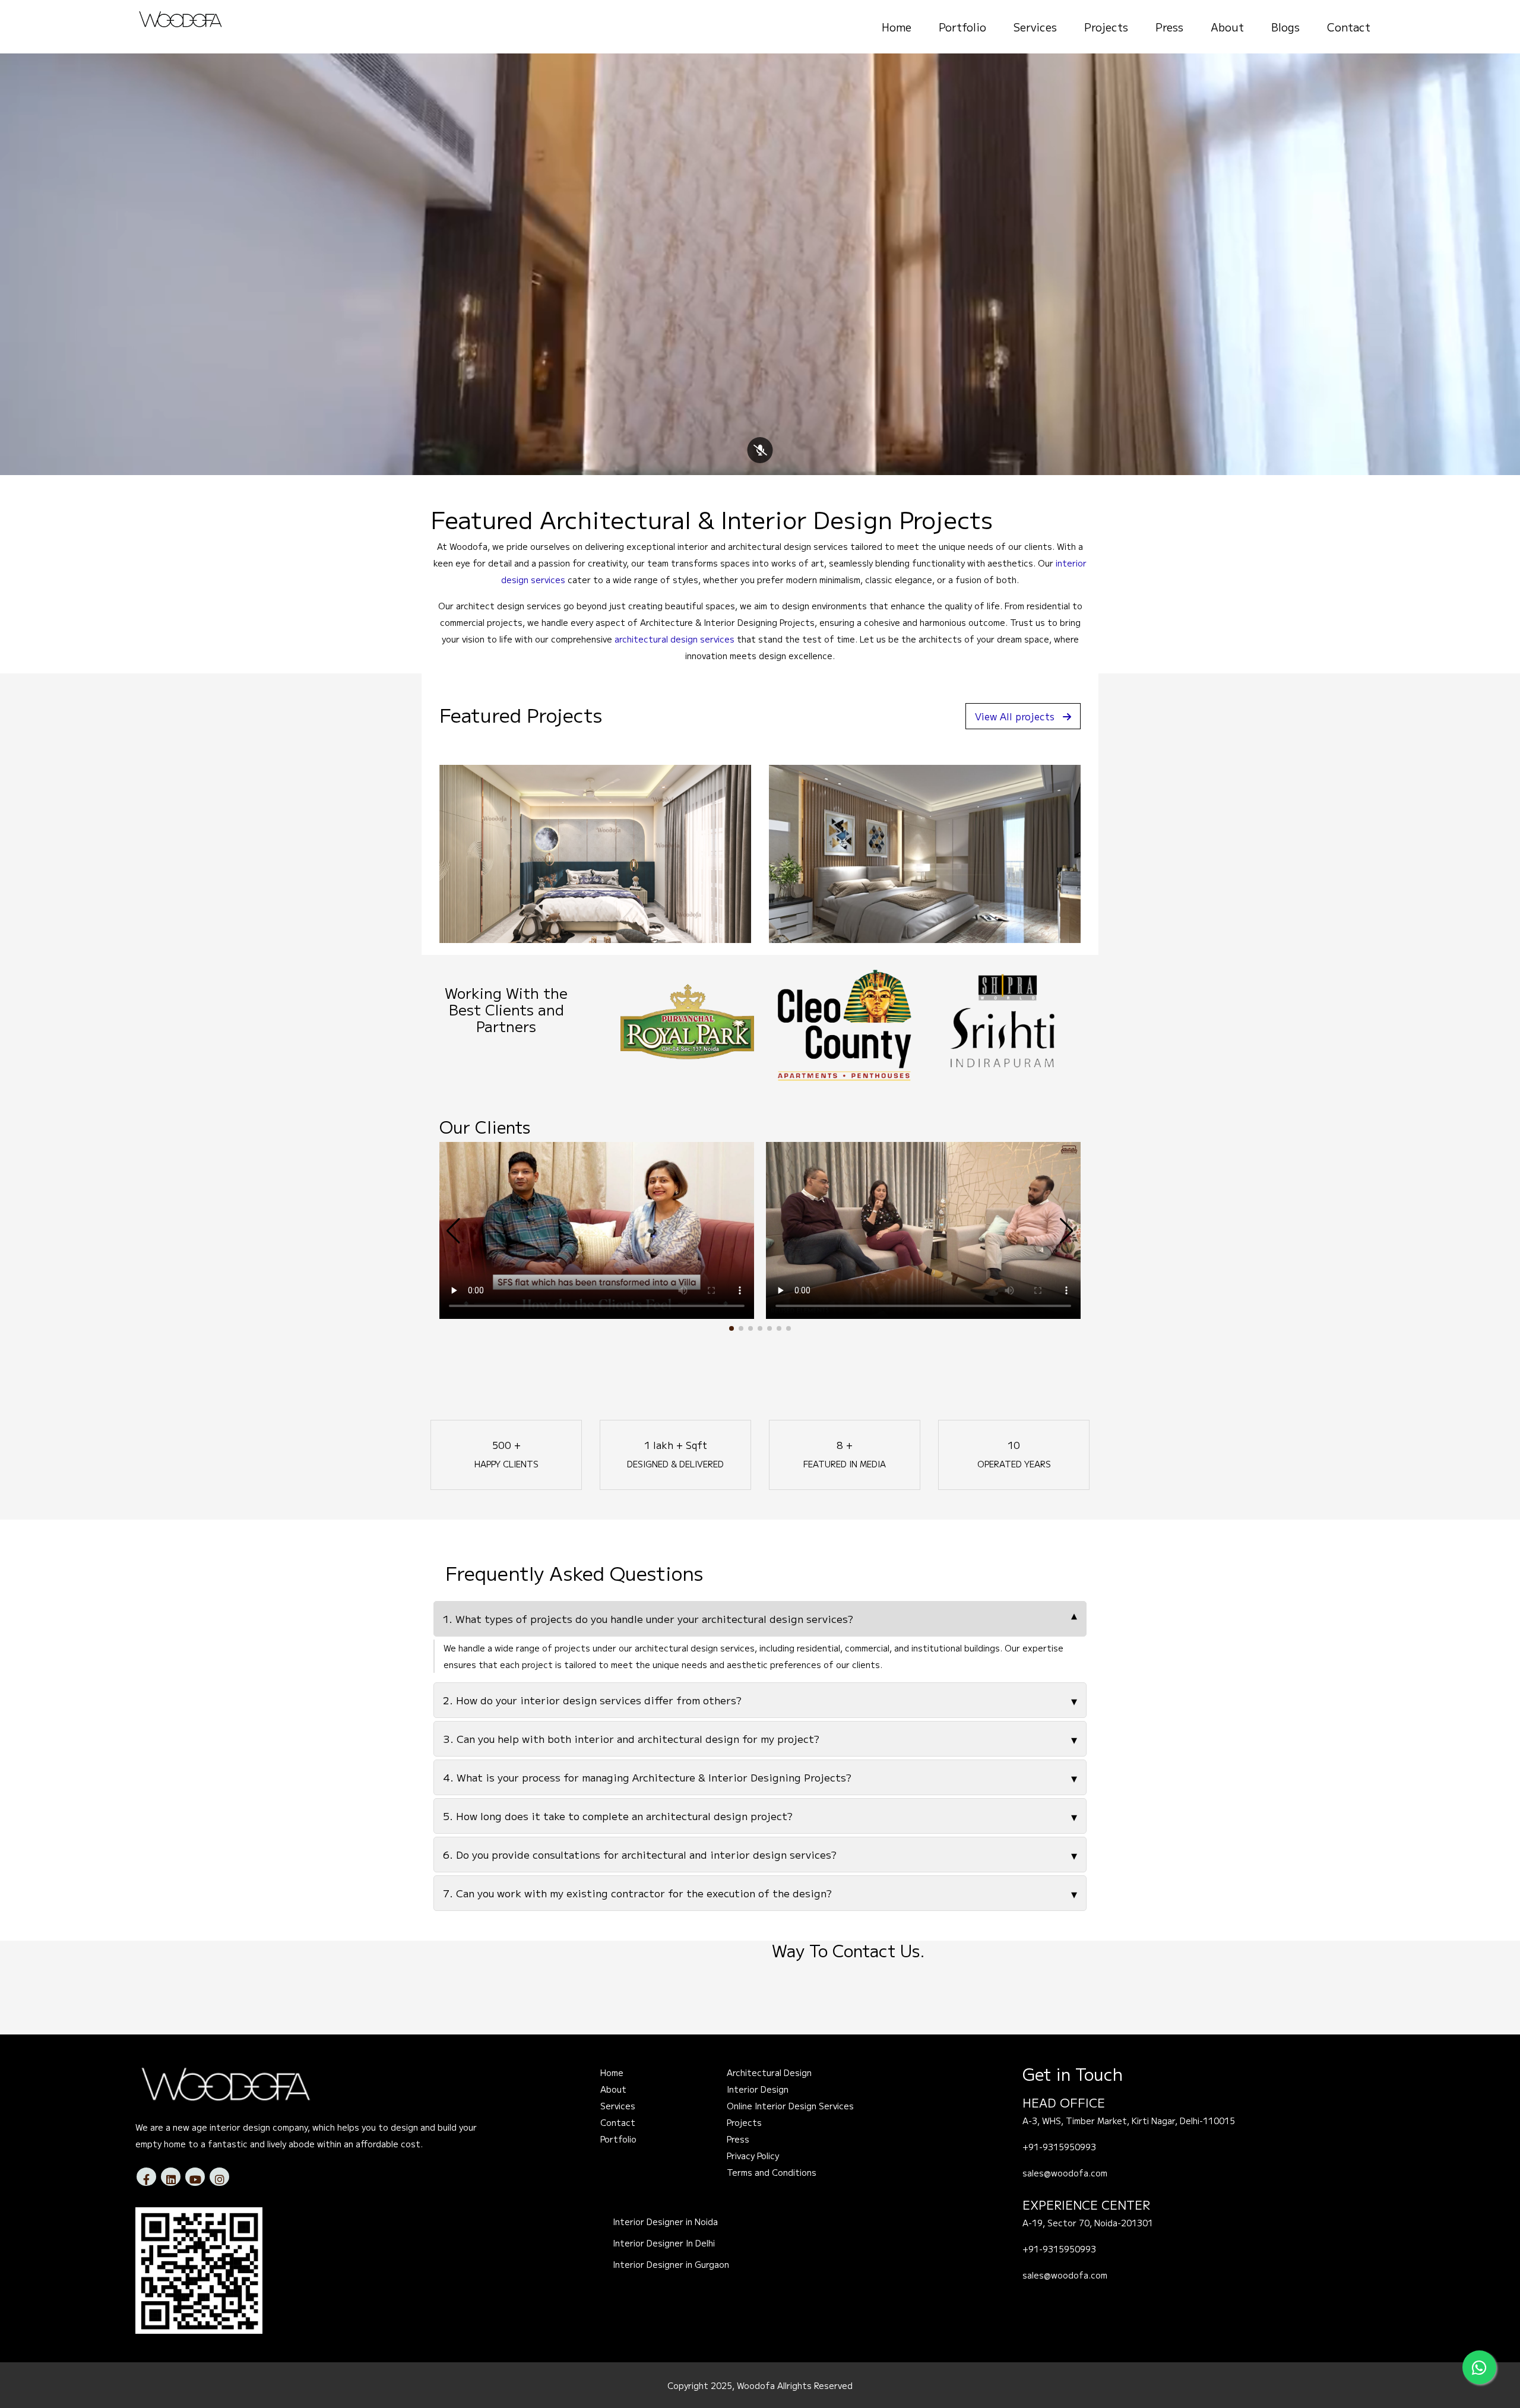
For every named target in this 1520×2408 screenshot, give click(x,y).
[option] (687, 1022)
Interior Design (758, 2089)
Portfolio (962, 27)
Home (897, 27)
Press (1169, 27)
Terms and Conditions (772, 2172)
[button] (731, 1328)
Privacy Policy (753, 2156)
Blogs (1285, 27)
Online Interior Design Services (790, 2106)
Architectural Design (769, 2072)
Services (1035, 27)
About (1227, 27)
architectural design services (674, 639)
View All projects (1015, 716)
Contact (1349, 27)
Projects (1106, 27)
